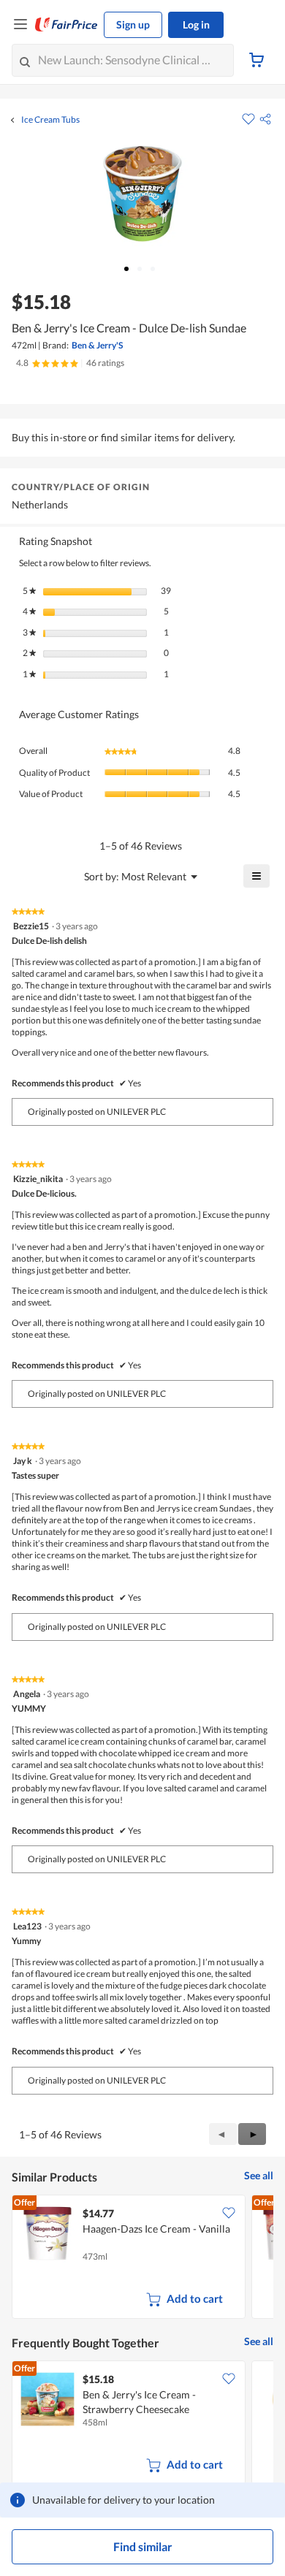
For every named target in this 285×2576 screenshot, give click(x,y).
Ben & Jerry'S (97, 345)
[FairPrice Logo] (66, 25)
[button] (265, 119)
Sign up (133, 24)
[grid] (142, 2258)
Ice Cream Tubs (50, 120)
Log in (196, 24)
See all (259, 2175)
